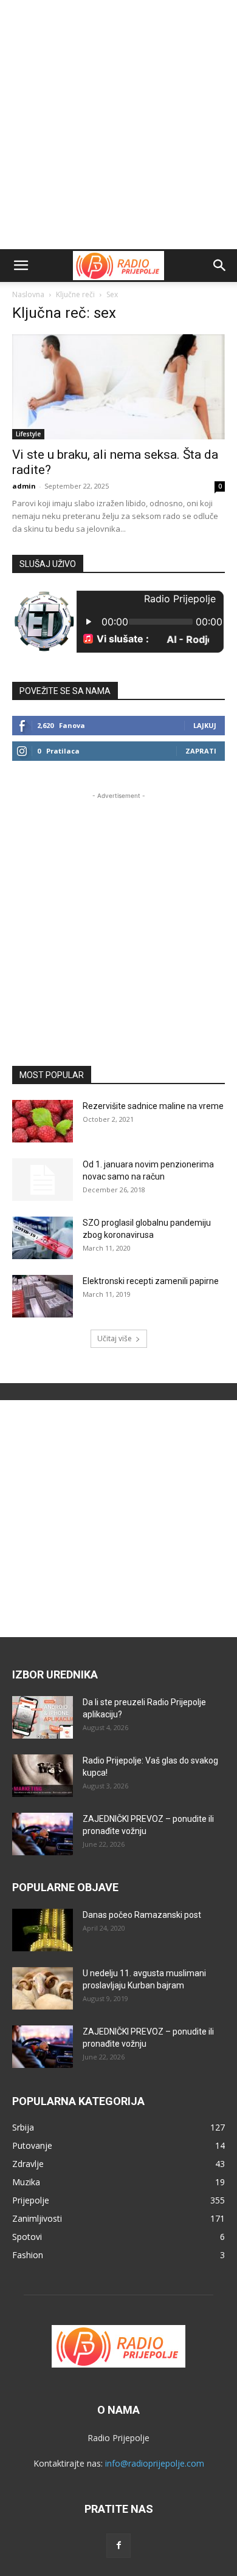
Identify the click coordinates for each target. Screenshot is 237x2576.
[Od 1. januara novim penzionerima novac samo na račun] (43, 1180)
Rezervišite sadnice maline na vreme (153, 1106)
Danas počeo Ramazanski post (142, 1915)
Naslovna (28, 294)
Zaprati (201, 751)
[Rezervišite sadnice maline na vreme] (43, 1121)
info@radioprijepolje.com (155, 2463)
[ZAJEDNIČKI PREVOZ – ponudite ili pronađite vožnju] (43, 1834)
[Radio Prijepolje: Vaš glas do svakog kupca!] (43, 1776)
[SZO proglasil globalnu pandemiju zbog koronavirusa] (43, 1238)
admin (24, 486)
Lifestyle (28, 434)
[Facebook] (118, 2546)
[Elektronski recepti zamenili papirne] (43, 1296)
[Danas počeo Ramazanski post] (43, 1930)
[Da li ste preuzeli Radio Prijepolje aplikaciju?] (43, 1717)
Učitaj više (115, 1338)
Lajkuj (205, 725)
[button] (21, 266)
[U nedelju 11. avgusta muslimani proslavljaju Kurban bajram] (43, 1988)
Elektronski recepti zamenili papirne (151, 1281)
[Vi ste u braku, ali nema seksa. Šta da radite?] (118, 387)
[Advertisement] (118, 125)
